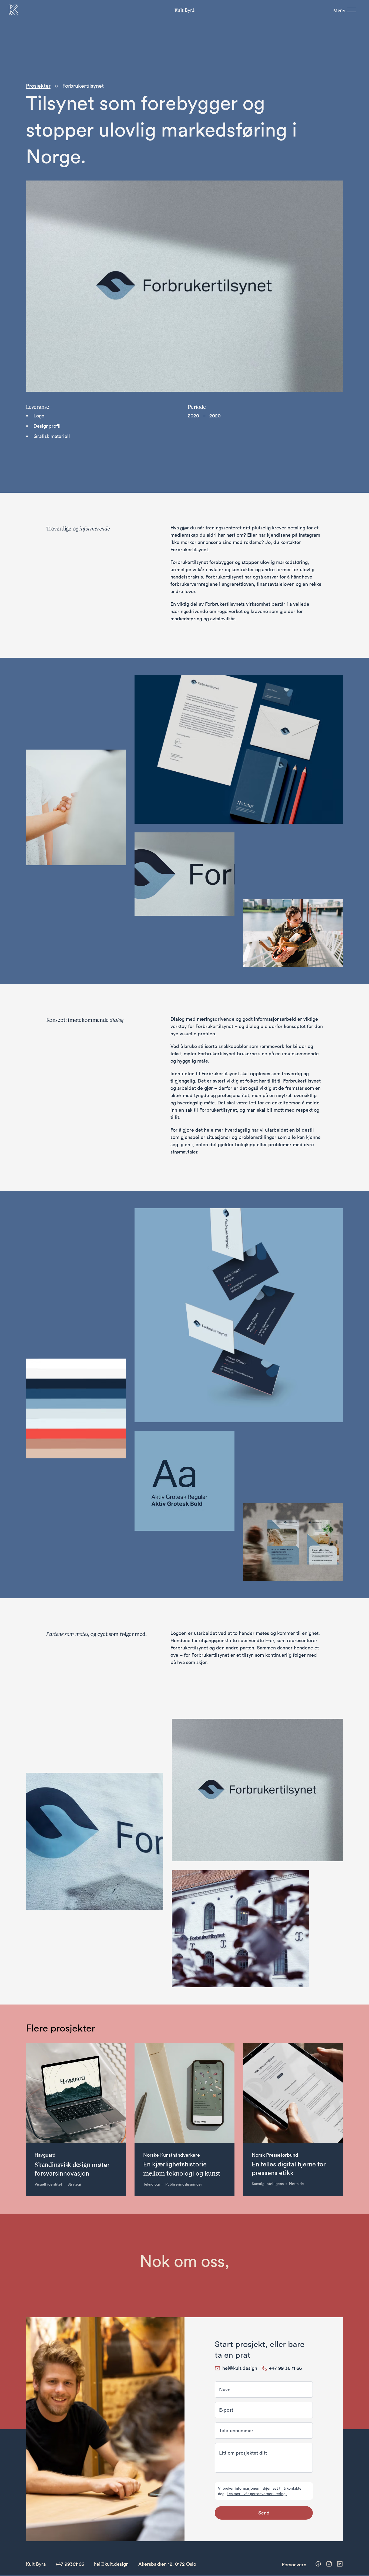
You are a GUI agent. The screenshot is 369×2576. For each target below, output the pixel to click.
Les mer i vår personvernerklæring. (257, 2494)
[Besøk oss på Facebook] (318, 2564)
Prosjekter (38, 86)
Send (264, 2513)
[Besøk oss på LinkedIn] (340, 2564)
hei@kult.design (111, 2564)
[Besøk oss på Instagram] (329, 2564)
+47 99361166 (70, 2564)
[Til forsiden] (14, 10)
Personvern (294, 2565)
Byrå (184, 10)
